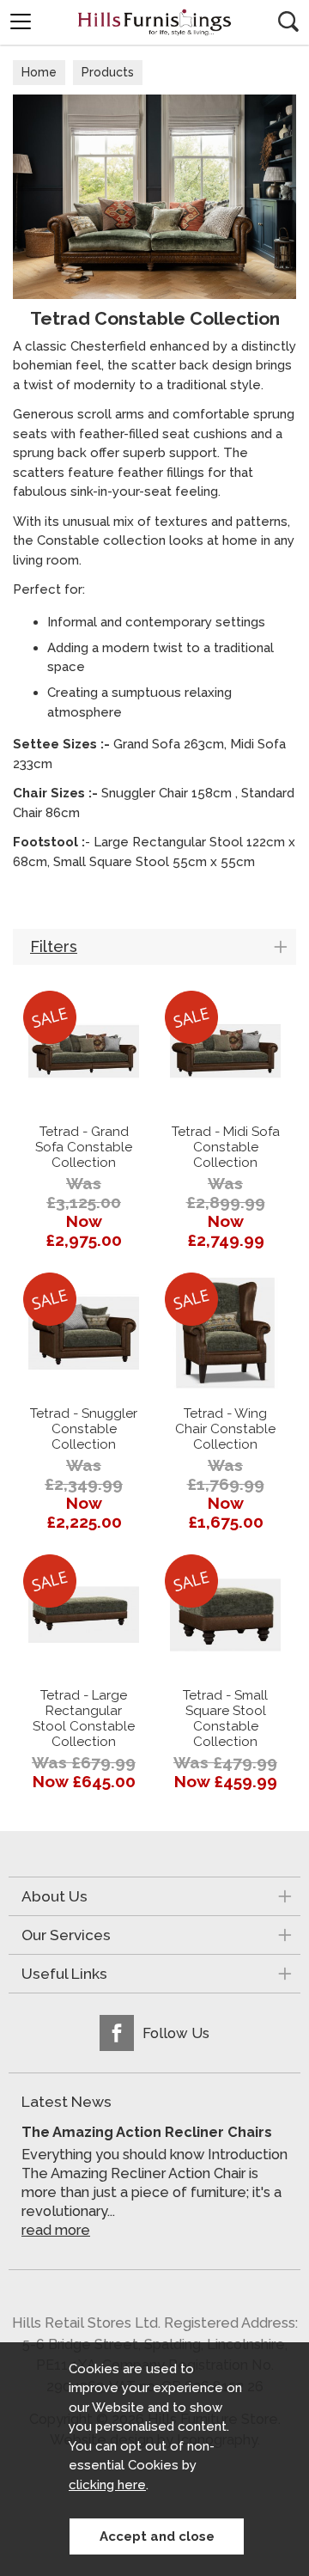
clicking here (107, 2485)
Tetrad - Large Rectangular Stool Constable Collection (84, 1718)
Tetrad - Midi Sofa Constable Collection (226, 1147)
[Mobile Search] (288, 21)
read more (56, 2230)
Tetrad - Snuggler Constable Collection (84, 1429)
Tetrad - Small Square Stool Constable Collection (225, 1718)
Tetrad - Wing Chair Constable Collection (225, 1429)
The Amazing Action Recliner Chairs (147, 2132)
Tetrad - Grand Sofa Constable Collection (84, 1147)
